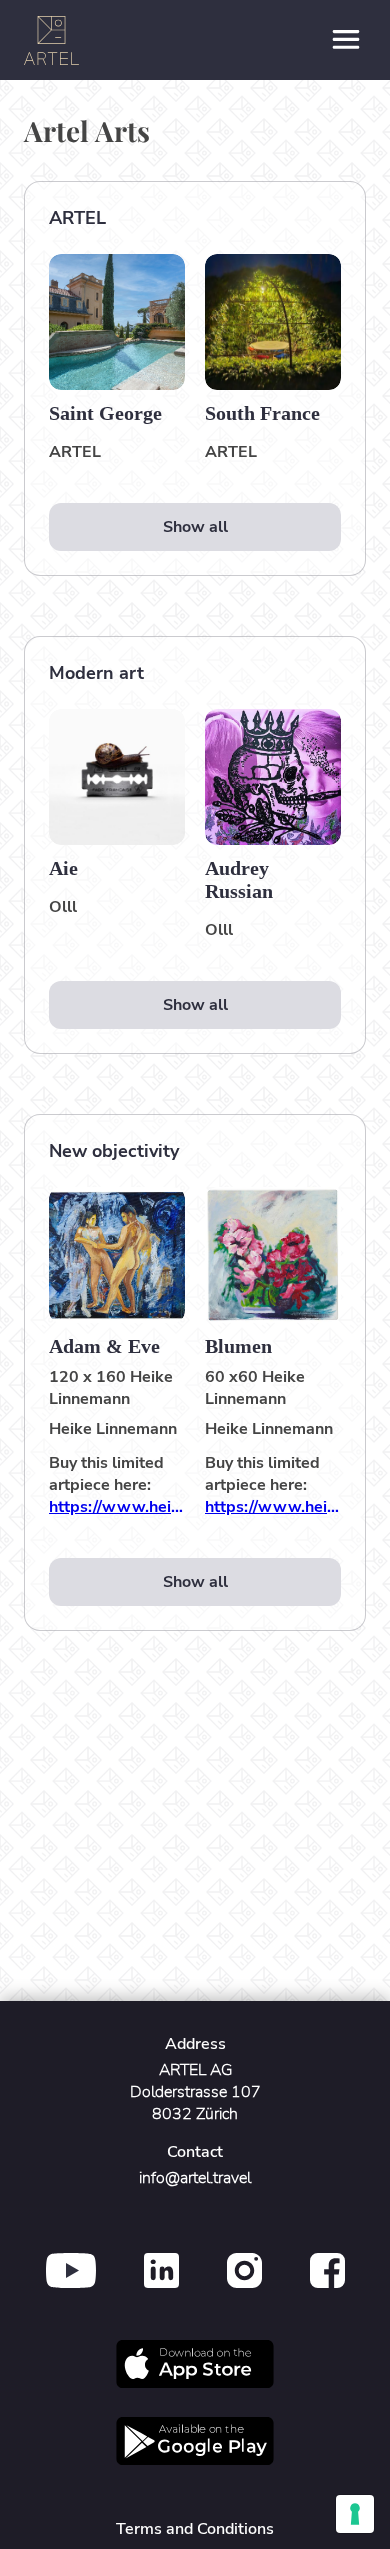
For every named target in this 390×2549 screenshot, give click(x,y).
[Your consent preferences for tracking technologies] (355, 2514)
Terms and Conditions (195, 2529)
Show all (195, 527)
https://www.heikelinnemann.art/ (117, 1507)
